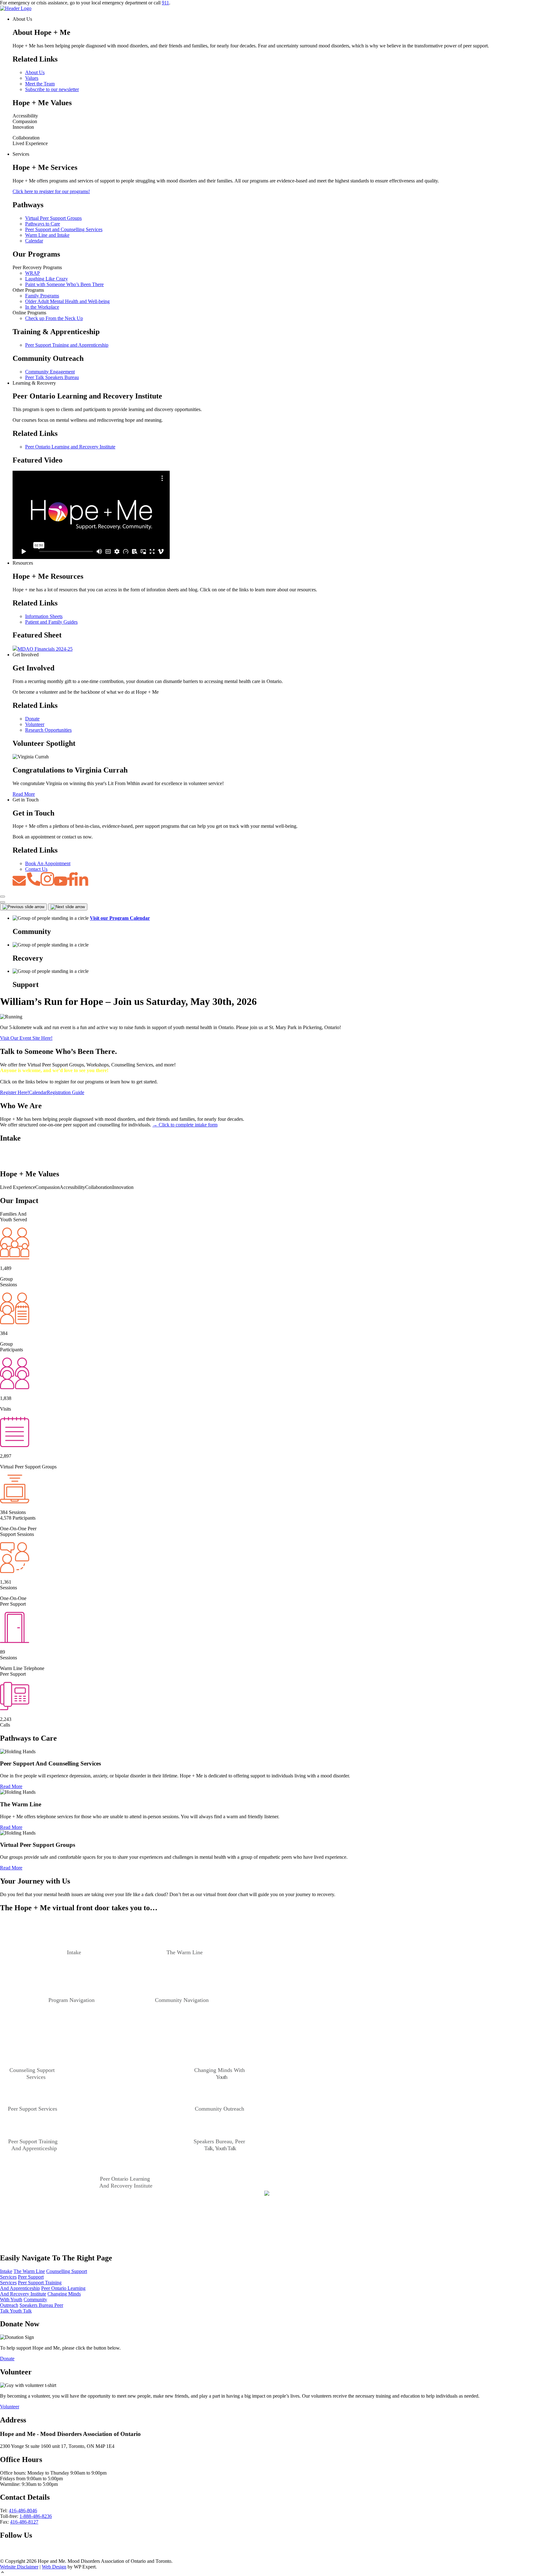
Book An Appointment (48, 863)
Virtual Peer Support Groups (53, 218)
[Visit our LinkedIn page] (23, 2555)
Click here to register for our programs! (51, 191)
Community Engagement (50, 372)
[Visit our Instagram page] (33, 2555)
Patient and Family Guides (51, 622)
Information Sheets (44, 616)
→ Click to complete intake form (185, 1125)
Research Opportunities (48, 730)
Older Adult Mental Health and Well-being (67, 301)
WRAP (33, 273)
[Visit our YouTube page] (12, 2555)
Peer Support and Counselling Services (64, 229)
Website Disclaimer (19, 2567)
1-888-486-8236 (36, 2516)
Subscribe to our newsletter (52, 89)
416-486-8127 (24, 2522)
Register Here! (14, 1092)
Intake (6, 2271)
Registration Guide (66, 1092)
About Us (35, 72)
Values (32, 78)
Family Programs (42, 296)
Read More (24, 794)
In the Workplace (42, 307)
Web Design (54, 2567)
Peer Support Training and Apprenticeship (67, 345)
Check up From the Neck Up (54, 318)
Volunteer (35, 724)
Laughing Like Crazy (47, 279)
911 (165, 3)
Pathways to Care (43, 224)
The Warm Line (29, 2271)
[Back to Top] (271, 2573)
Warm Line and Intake (47, 235)
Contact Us (36, 869)
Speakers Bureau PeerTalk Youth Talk (32, 2308)
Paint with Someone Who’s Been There (64, 284)
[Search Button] (3, 902)
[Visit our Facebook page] (3, 2555)
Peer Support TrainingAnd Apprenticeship (31, 2285)
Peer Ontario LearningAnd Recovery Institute (43, 2291)
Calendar (34, 241)
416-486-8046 (23, 2511)
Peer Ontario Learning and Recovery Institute (70, 447)
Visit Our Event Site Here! (26, 1038)
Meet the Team (40, 84)
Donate (32, 719)
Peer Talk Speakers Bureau (52, 377)
